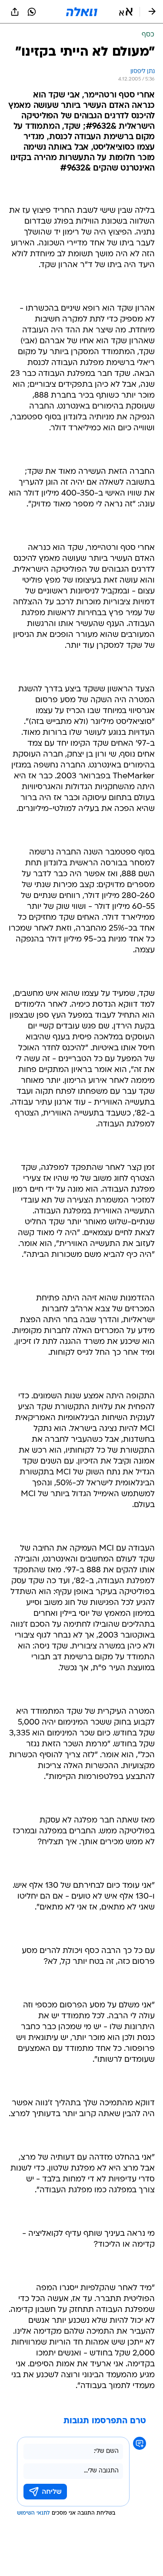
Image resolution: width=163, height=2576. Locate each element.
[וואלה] (82, 12)
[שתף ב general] (15, 12)
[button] (126, 12)
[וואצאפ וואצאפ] (32, 12)
